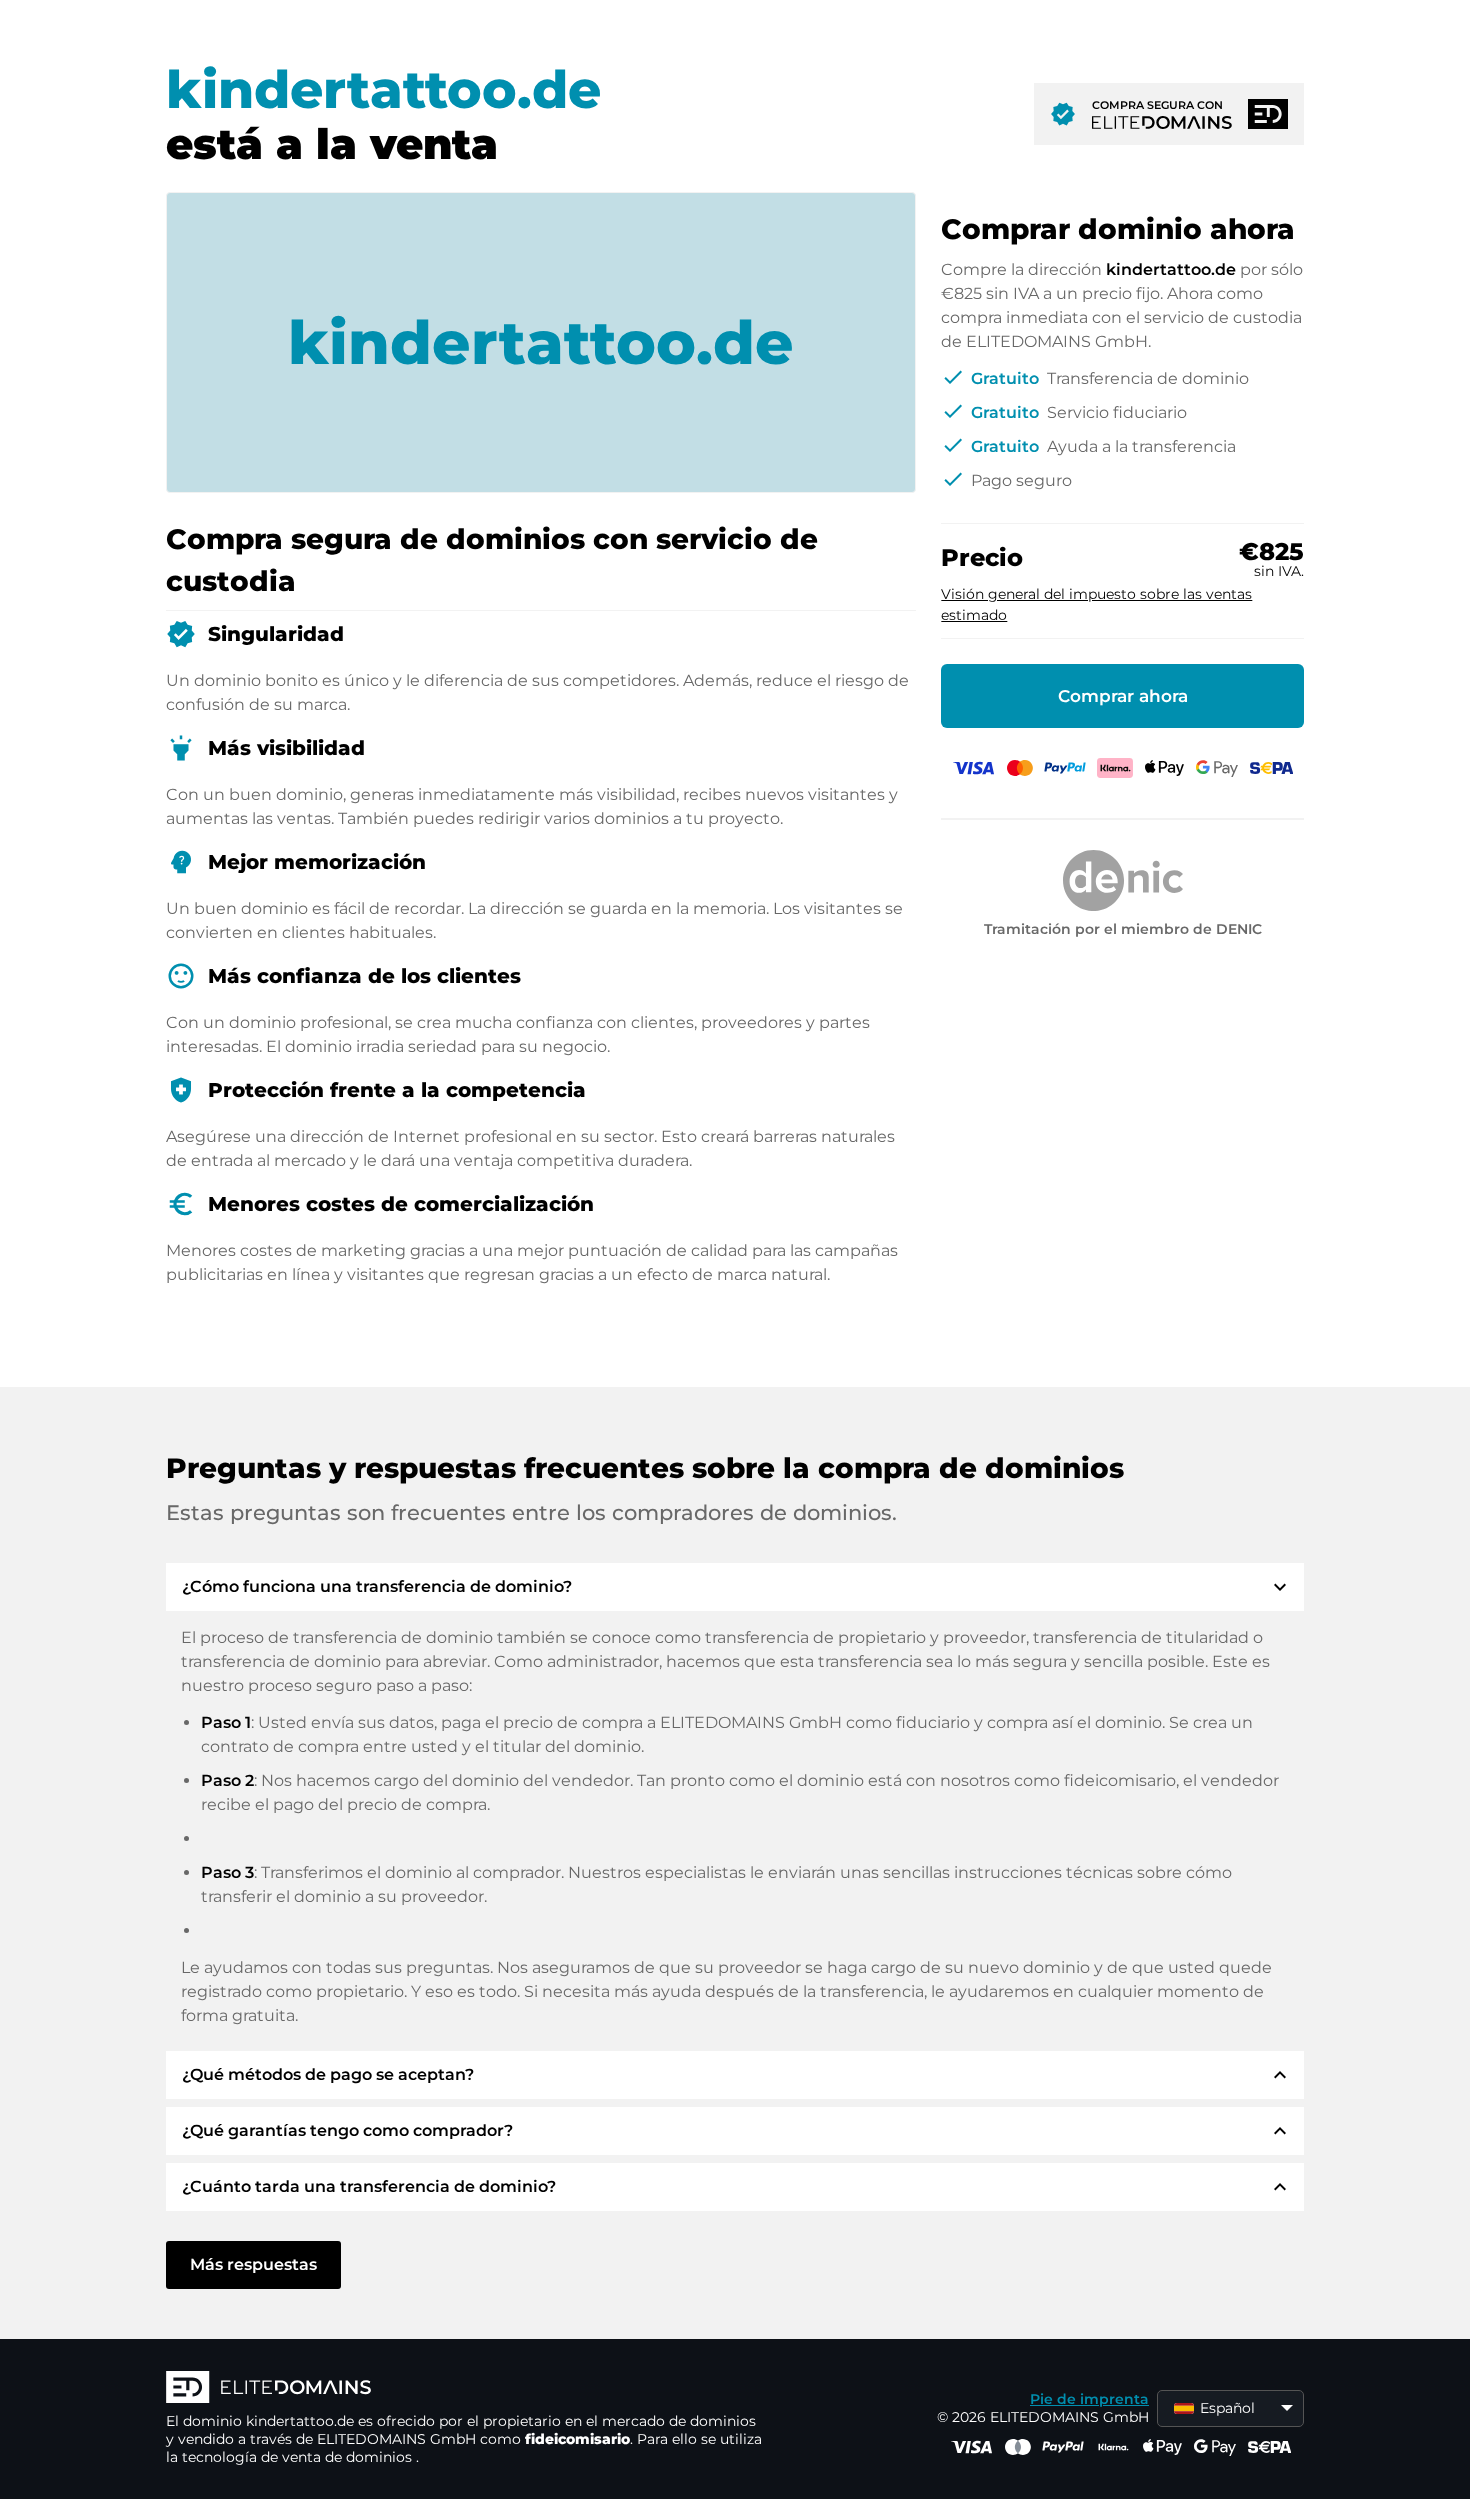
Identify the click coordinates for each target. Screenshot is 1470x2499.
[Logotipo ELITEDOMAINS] (466, 2389)
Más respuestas (253, 2264)
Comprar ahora (1123, 696)
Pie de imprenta (1089, 2399)
